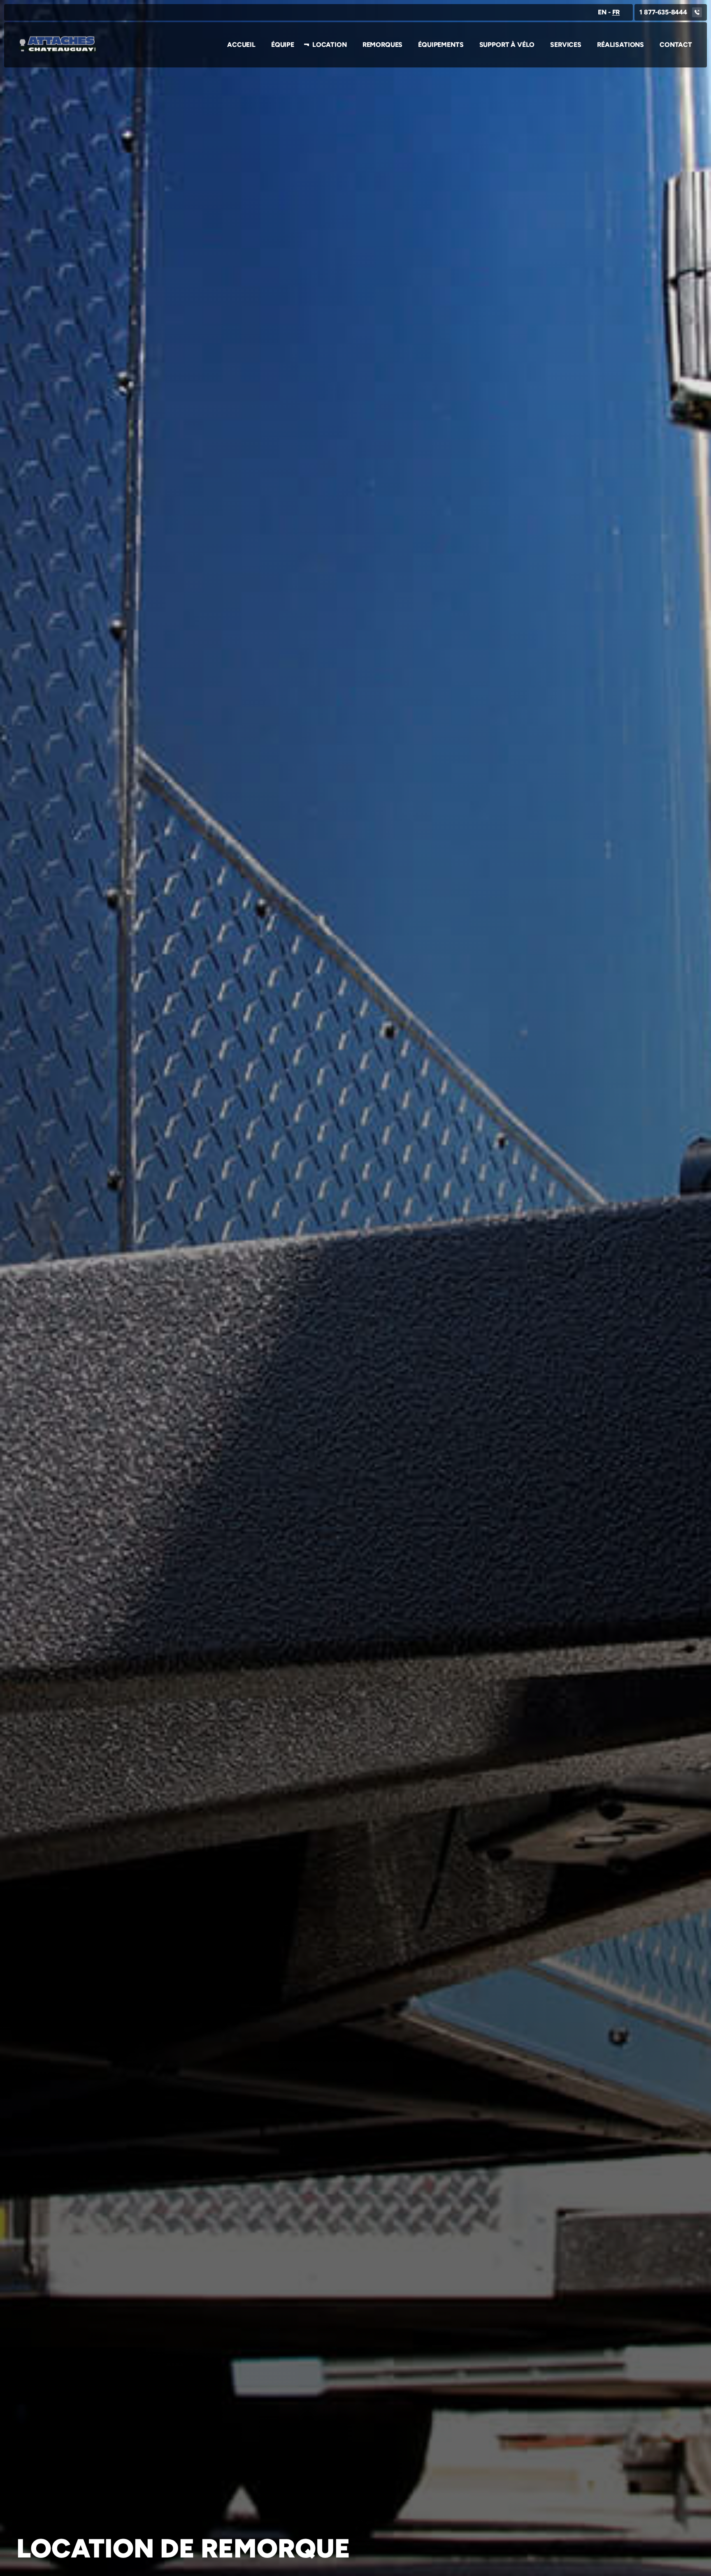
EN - (609, 12)
